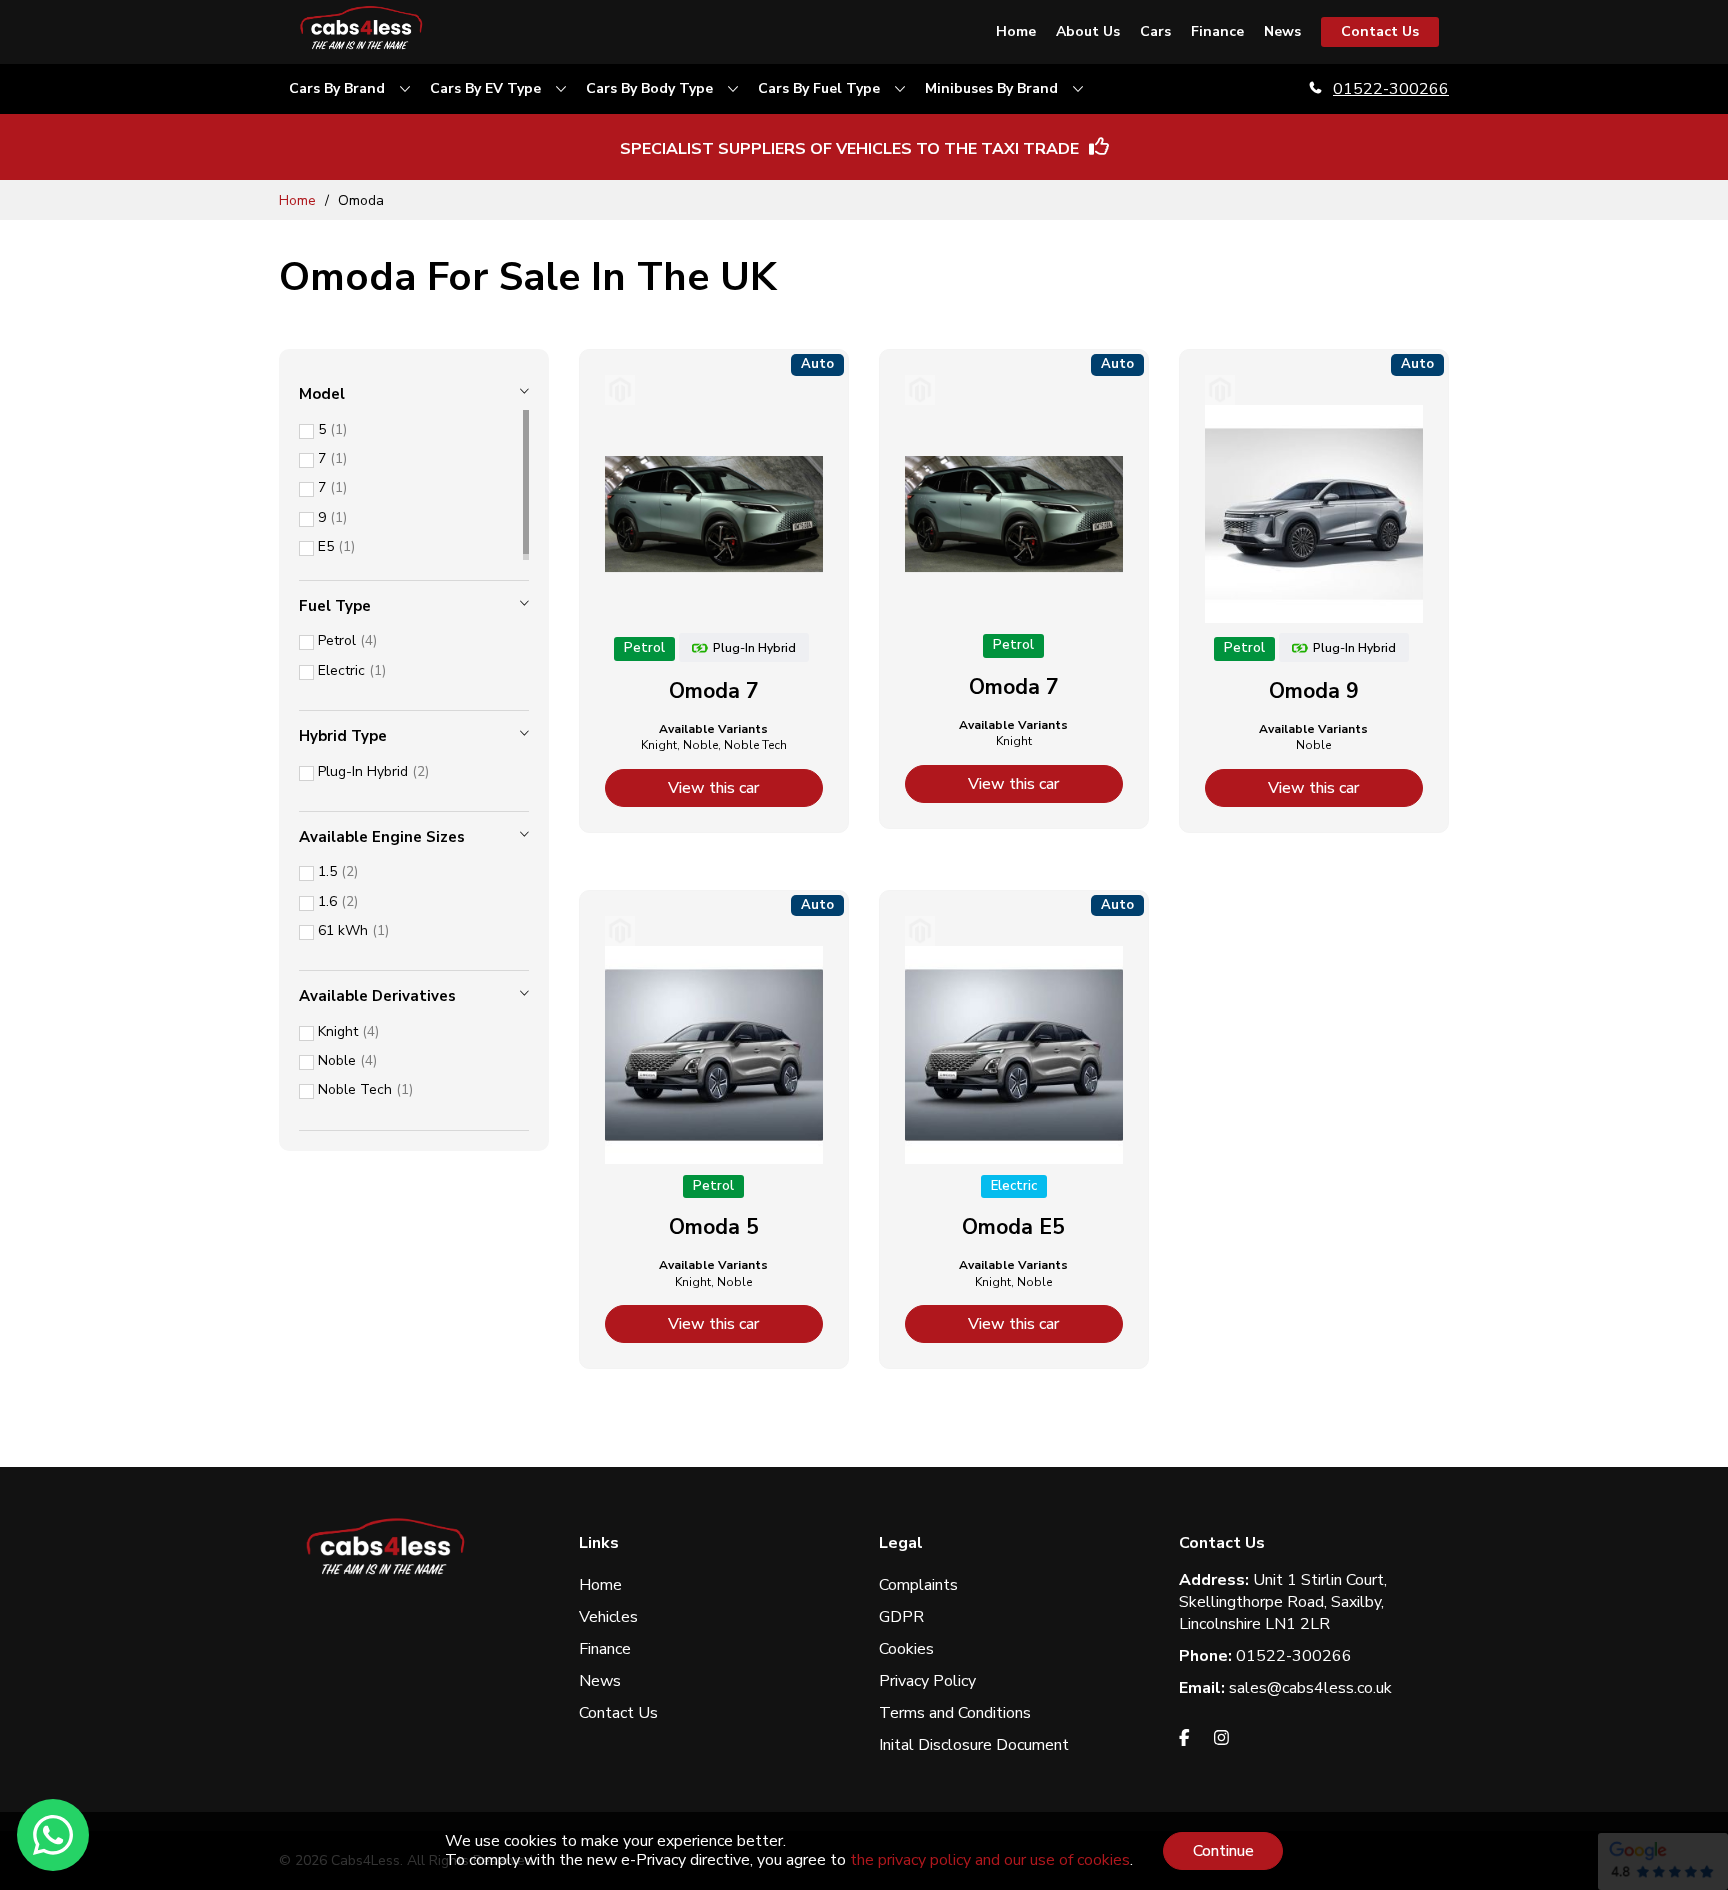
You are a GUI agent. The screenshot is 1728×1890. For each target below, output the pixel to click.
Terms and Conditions (955, 1713)
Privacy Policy (927, 1681)
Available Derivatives (377, 996)
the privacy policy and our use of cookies (990, 1860)
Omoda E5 (1013, 1227)
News (600, 1681)
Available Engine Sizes (382, 837)
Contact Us (618, 1713)
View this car (713, 788)
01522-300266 (1391, 89)
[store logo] (364, 32)
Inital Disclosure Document (974, 1745)
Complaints (918, 1585)
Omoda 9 (1314, 691)
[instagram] (1221, 1741)
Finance (605, 1649)
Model (322, 394)
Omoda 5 (714, 1227)
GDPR (901, 1617)
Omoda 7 (714, 691)
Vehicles (608, 1617)
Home (299, 200)
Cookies (906, 1649)
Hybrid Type (343, 736)
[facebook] (1184, 1741)
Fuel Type (335, 606)
